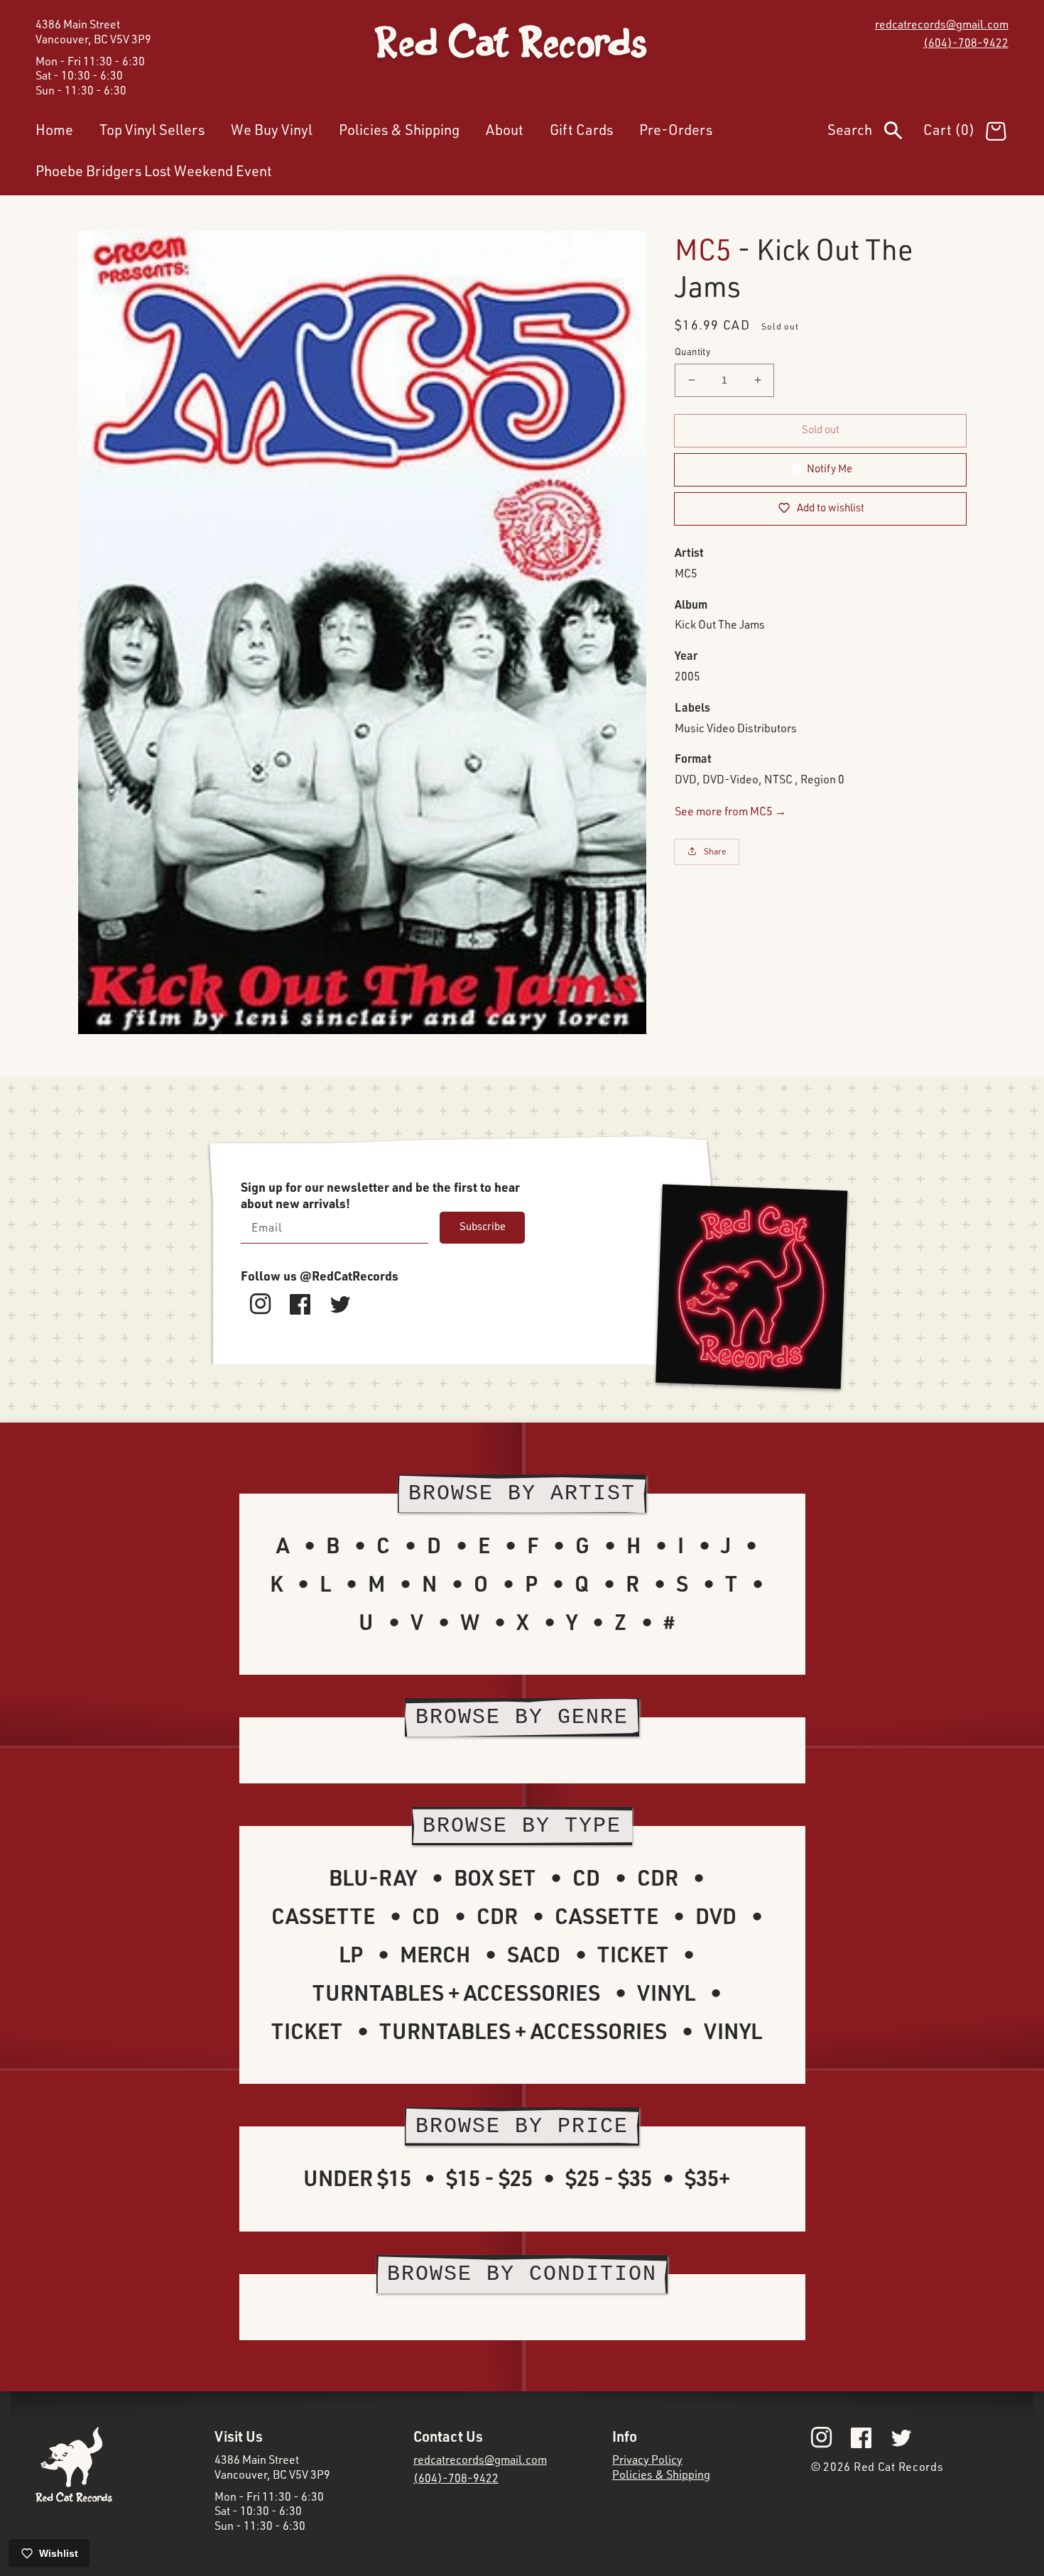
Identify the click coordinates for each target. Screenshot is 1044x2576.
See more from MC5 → (730, 810)
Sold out (821, 429)
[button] (875, 133)
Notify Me (830, 468)
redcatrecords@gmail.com (942, 24)
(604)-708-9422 (966, 43)
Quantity (692, 352)
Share (715, 851)
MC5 (703, 249)
